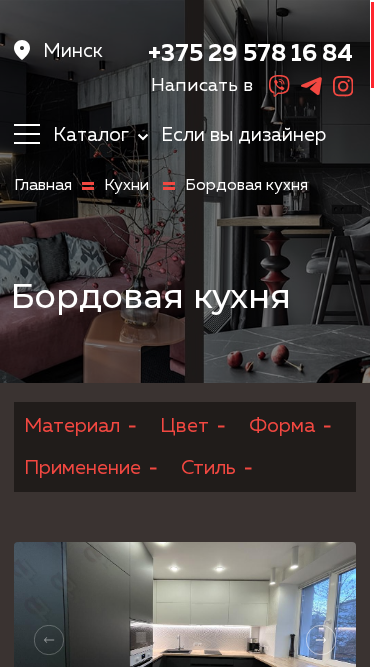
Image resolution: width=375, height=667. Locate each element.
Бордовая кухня (246, 186)
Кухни (128, 186)
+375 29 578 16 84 (250, 54)
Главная (43, 186)
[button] (321, 640)
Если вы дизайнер (243, 135)
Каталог (93, 135)
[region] (187, 333)
